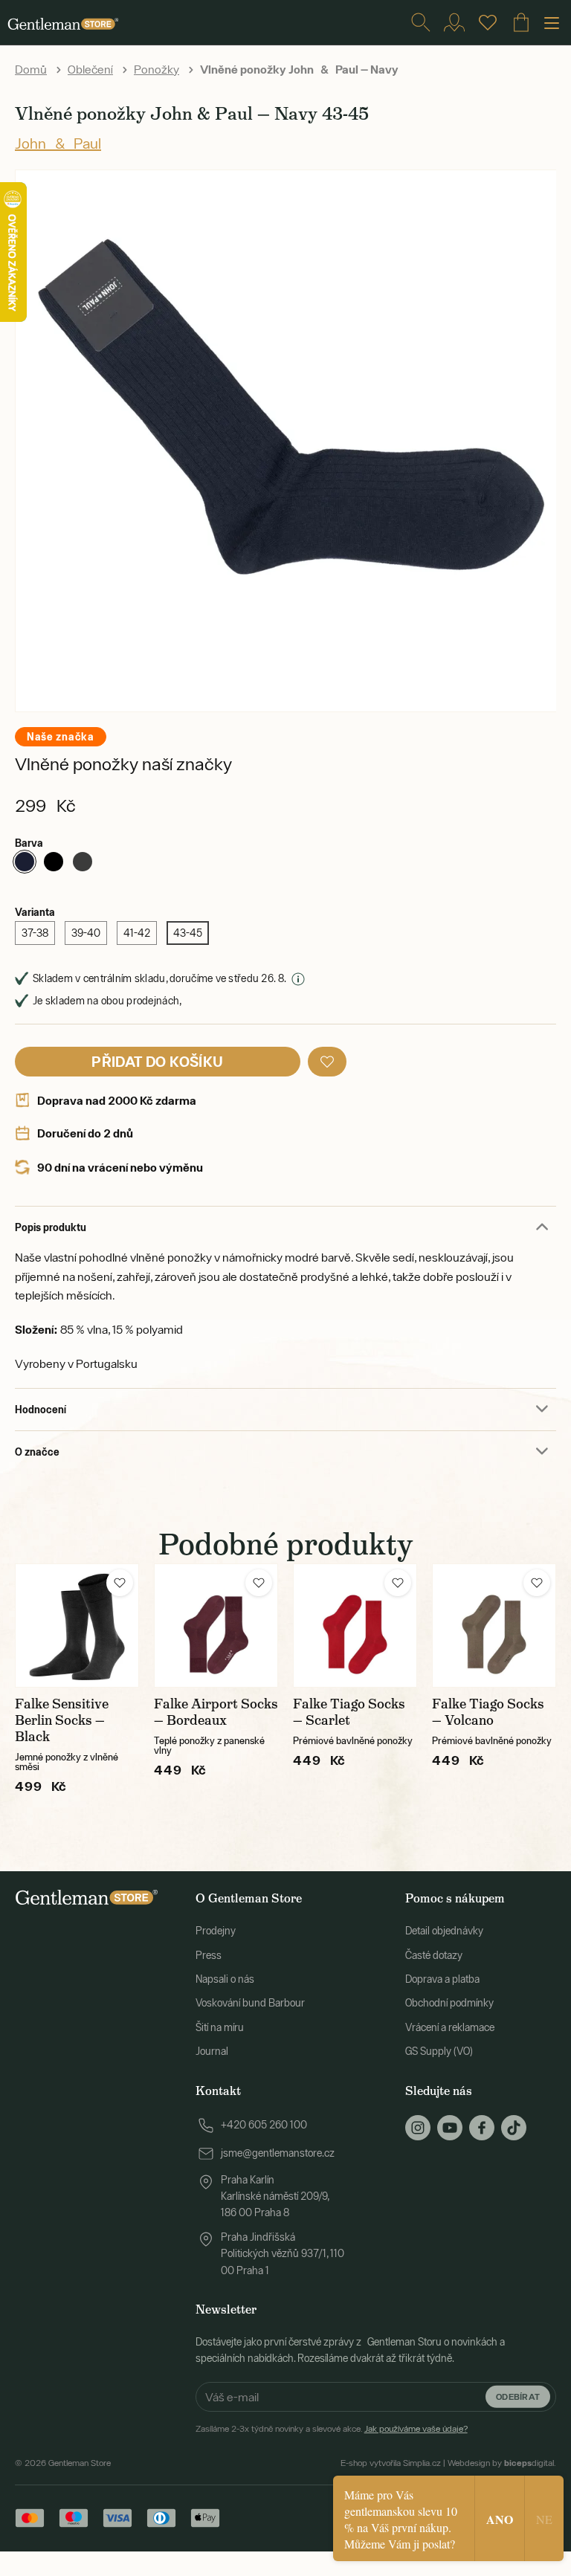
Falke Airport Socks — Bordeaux (216, 1712)
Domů (31, 69)
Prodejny (216, 1931)
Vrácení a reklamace (450, 2027)
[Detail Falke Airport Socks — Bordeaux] (216, 1626)
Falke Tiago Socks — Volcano (488, 1712)
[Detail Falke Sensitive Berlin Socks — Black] (77, 1626)
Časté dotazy (434, 1955)
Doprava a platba (442, 1979)
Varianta (35, 912)
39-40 (86, 933)
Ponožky (157, 69)
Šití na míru (220, 2027)
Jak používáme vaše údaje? (416, 2429)
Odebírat (518, 2396)
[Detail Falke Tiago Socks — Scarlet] (355, 1626)
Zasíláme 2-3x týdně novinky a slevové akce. (332, 2429)
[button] (327, 1062)
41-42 (137, 933)
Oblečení (90, 69)
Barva (29, 843)
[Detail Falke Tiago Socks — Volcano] (494, 1626)
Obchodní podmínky (449, 2003)
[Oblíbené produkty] (488, 22)
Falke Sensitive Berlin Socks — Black (62, 1720)
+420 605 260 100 (264, 2125)
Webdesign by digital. (502, 2463)
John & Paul (58, 143)
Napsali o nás (225, 1979)
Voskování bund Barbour (250, 2003)
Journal (212, 2051)
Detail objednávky (444, 1931)
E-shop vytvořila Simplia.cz (391, 2463)
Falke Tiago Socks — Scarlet (349, 1712)
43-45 (188, 933)
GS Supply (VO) (439, 2051)
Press (209, 1955)
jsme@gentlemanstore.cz (278, 2153)
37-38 (35, 933)
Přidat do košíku (157, 1061)
